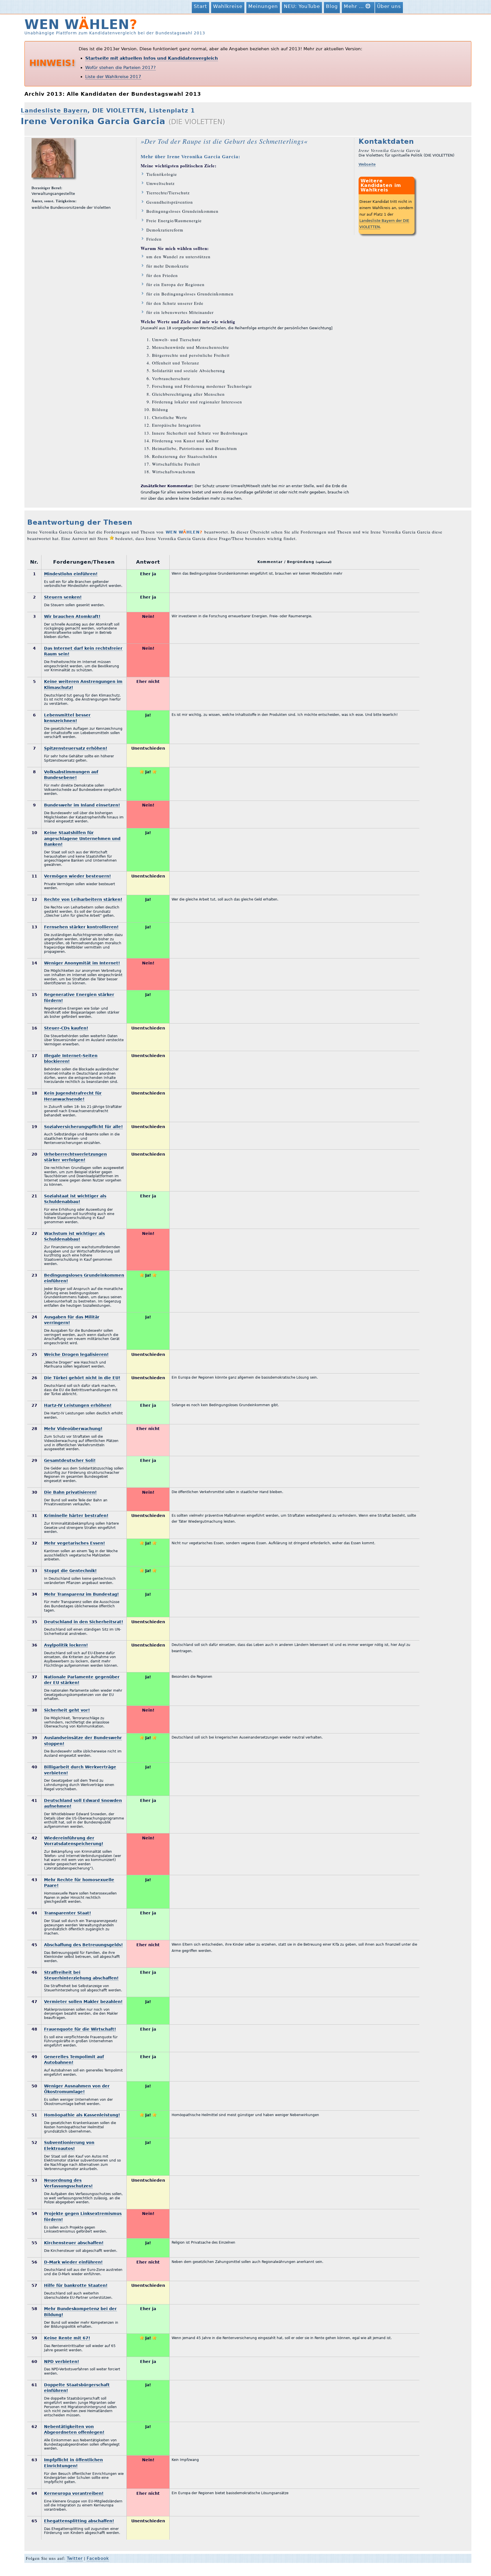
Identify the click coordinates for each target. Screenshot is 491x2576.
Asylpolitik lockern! (66, 1645)
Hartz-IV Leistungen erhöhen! (78, 1405)
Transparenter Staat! (67, 1913)
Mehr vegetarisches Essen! (74, 1543)
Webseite (367, 164)
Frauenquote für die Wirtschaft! (80, 2029)
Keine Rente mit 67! (67, 2338)
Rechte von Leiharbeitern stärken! (83, 899)
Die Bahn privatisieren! (70, 1492)
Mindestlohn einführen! (71, 574)
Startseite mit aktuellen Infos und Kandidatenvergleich (152, 58)
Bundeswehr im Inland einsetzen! (82, 805)
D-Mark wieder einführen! (73, 2262)
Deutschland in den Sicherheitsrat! (84, 1622)
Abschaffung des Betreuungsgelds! (83, 1945)
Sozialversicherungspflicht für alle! (83, 1127)
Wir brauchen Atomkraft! (72, 616)
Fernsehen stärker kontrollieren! (81, 927)
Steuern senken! (63, 597)
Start (200, 6)
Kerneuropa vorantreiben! (74, 2493)
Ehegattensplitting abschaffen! (79, 2521)
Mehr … (355, 6)
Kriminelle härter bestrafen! (76, 1516)
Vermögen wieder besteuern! (77, 876)
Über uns (389, 6)
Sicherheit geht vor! (67, 1710)
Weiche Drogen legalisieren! (76, 1354)
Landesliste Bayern (54, 111)
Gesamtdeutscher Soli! (70, 1460)
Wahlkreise (228, 6)
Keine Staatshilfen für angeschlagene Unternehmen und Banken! (82, 838)
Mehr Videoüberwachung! (73, 1429)
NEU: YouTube (302, 6)
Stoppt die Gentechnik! (70, 1571)
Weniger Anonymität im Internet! (82, 963)
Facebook (98, 2558)
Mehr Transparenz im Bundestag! (81, 1594)
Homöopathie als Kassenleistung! (82, 2115)
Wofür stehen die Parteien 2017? (120, 68)
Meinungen (263, 6)
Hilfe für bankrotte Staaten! (76, 2285)
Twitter (75, 2558)
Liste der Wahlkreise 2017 (113, 77)
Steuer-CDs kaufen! (66, 1028)
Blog (332, 6)
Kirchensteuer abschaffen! (74, 2243)
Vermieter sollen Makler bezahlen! (83, 2002)
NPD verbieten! (62, 2362)
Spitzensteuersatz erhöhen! (76, 748)
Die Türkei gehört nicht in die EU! (82, 1378)
